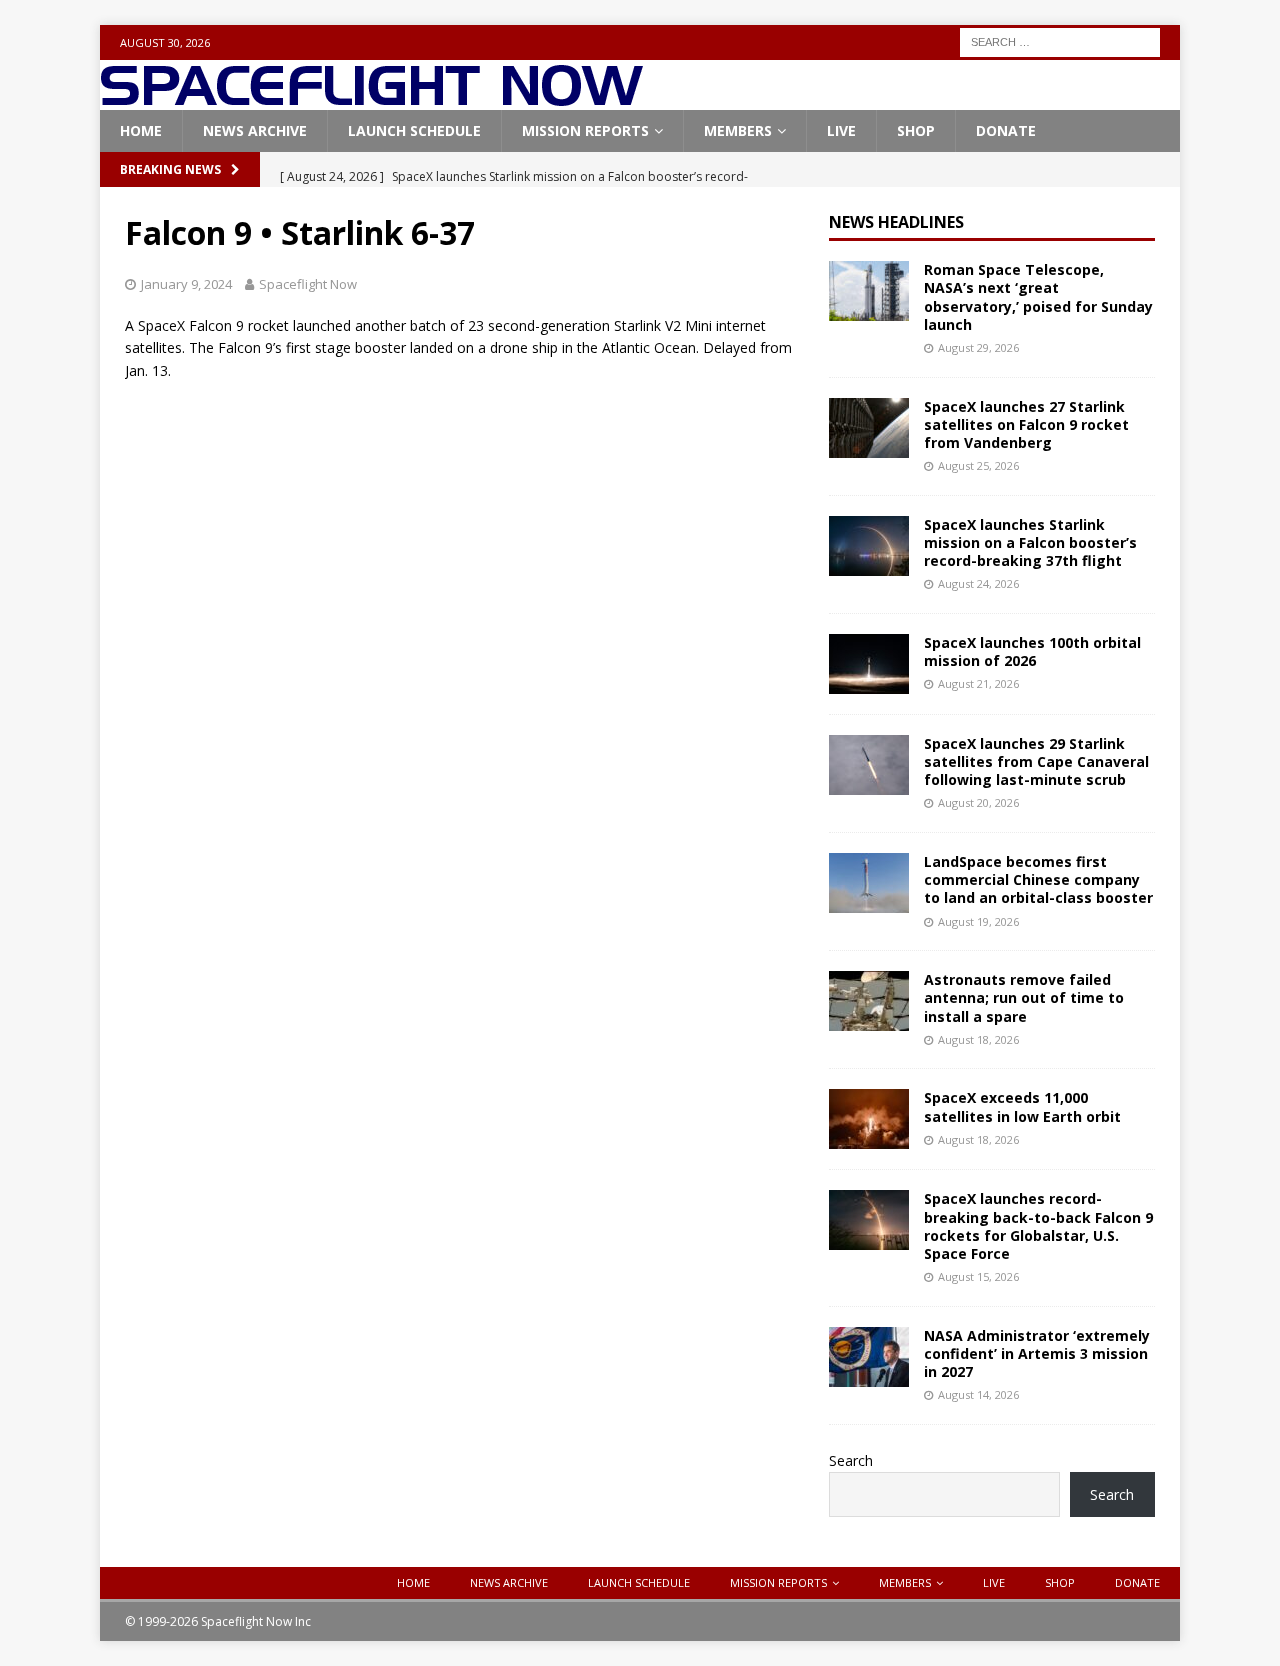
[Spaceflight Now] (371, 98)
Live (841, 130)
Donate (1006, 130)
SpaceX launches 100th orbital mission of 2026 (1032, 651)
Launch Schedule (414, 130)
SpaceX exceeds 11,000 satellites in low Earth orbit (1022, 1106)
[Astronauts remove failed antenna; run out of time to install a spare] (869, 1001)
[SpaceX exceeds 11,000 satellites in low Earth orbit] (869, 1119)
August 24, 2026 (978, 583)
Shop (916, 130)
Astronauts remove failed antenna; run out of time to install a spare (1024, 997)
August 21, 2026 (978, 683)
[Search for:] (1060, 40)
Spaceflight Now (308, 284)
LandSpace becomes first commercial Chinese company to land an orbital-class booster (1038, 879)
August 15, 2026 (978, 1276)
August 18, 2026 (978, 1039)
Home (141, 130)
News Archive (255, 130)
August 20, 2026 (978, 802)
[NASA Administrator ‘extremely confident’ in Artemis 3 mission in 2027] (869, 1357)
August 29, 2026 (978, 347)
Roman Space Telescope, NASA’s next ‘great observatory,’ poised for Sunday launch (1038, 297)
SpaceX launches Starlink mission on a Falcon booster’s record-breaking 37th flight (1030, 542)
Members (738, 130)
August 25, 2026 (978, 465)
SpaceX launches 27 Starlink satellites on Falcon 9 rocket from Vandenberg (1026, 424)
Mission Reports (585, 130)
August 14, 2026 (978, 1394)
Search (851, 1460)
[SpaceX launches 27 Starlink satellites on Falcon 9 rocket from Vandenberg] (869, 428)
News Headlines (896, 222)
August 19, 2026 (978, 921)
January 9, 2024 (186, 284)
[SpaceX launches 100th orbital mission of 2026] (869, 664)
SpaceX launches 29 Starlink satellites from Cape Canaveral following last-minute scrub (1036, 761)
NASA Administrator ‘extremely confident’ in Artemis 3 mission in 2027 (1037, 1353)
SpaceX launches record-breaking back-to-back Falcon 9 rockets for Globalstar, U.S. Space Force (1038, 1226)
